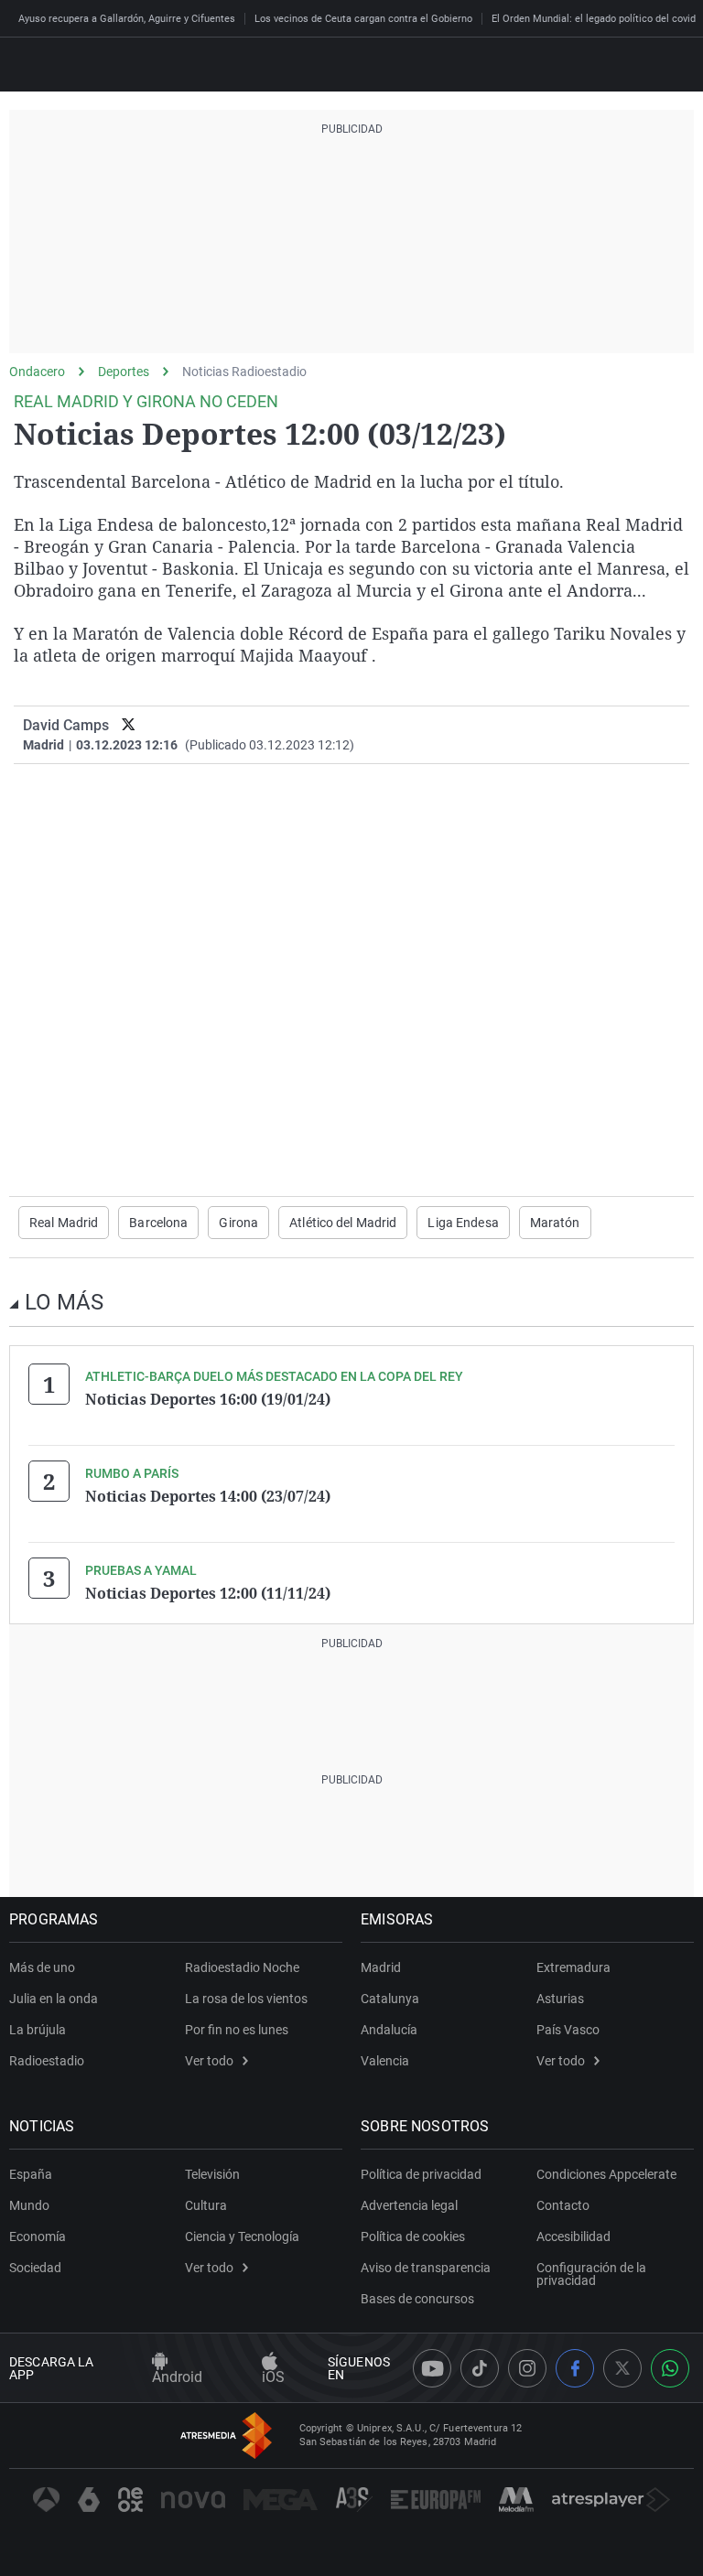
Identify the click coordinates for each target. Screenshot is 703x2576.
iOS (273, 2377)
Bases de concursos (417, 2299)
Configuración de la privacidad (591, 2274)
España (31, 2174)
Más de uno (42, 1967)
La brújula (38, 2030)
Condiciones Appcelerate (606, 2174)
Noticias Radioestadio (244, 372)
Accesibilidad (573, 2236)
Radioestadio (47, 2061)
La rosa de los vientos (246, 1999)
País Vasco (568, 2030)
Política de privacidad (421, 2174)
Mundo (29, 2205)
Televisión (212, 2174)
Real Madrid (64, 1223)
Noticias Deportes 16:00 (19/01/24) (208, 1399)
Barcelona (158, 1223)
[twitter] (129, 725)
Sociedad (35, 2268)
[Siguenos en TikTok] (480, 2368)
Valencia (385, 2061)
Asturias (560, 1999)
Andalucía (389, 2030)
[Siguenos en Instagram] (527, 2368)
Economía (38, 2236)
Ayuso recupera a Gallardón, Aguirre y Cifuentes (127, 19)
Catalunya (390, 1999)
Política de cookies (413, 2236)
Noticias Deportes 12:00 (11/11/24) (208, 1593)
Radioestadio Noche (242, 1967)
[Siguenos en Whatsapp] (670, 2368)
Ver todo (209, 2061)
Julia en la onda (54, 1999)
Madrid (381, 1967)
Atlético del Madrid (343, 1223)
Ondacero (37, 372)
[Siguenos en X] (622, 2368)
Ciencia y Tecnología (242, 2236)
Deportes (124, 372)
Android (177, 2377)
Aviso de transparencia (426, 2268)
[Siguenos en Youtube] (432, 2368)
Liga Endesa (463, 1223)
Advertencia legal (409, 2205)
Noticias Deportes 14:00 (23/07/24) (208, 1496)
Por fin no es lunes (237, 2030)
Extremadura (573, 1967)
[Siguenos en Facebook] (575, 2368)
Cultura (206, 2205)
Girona (238, 1223)
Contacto (563, 2205)
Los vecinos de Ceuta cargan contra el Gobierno (363, 19)
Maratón (555, 1223)
